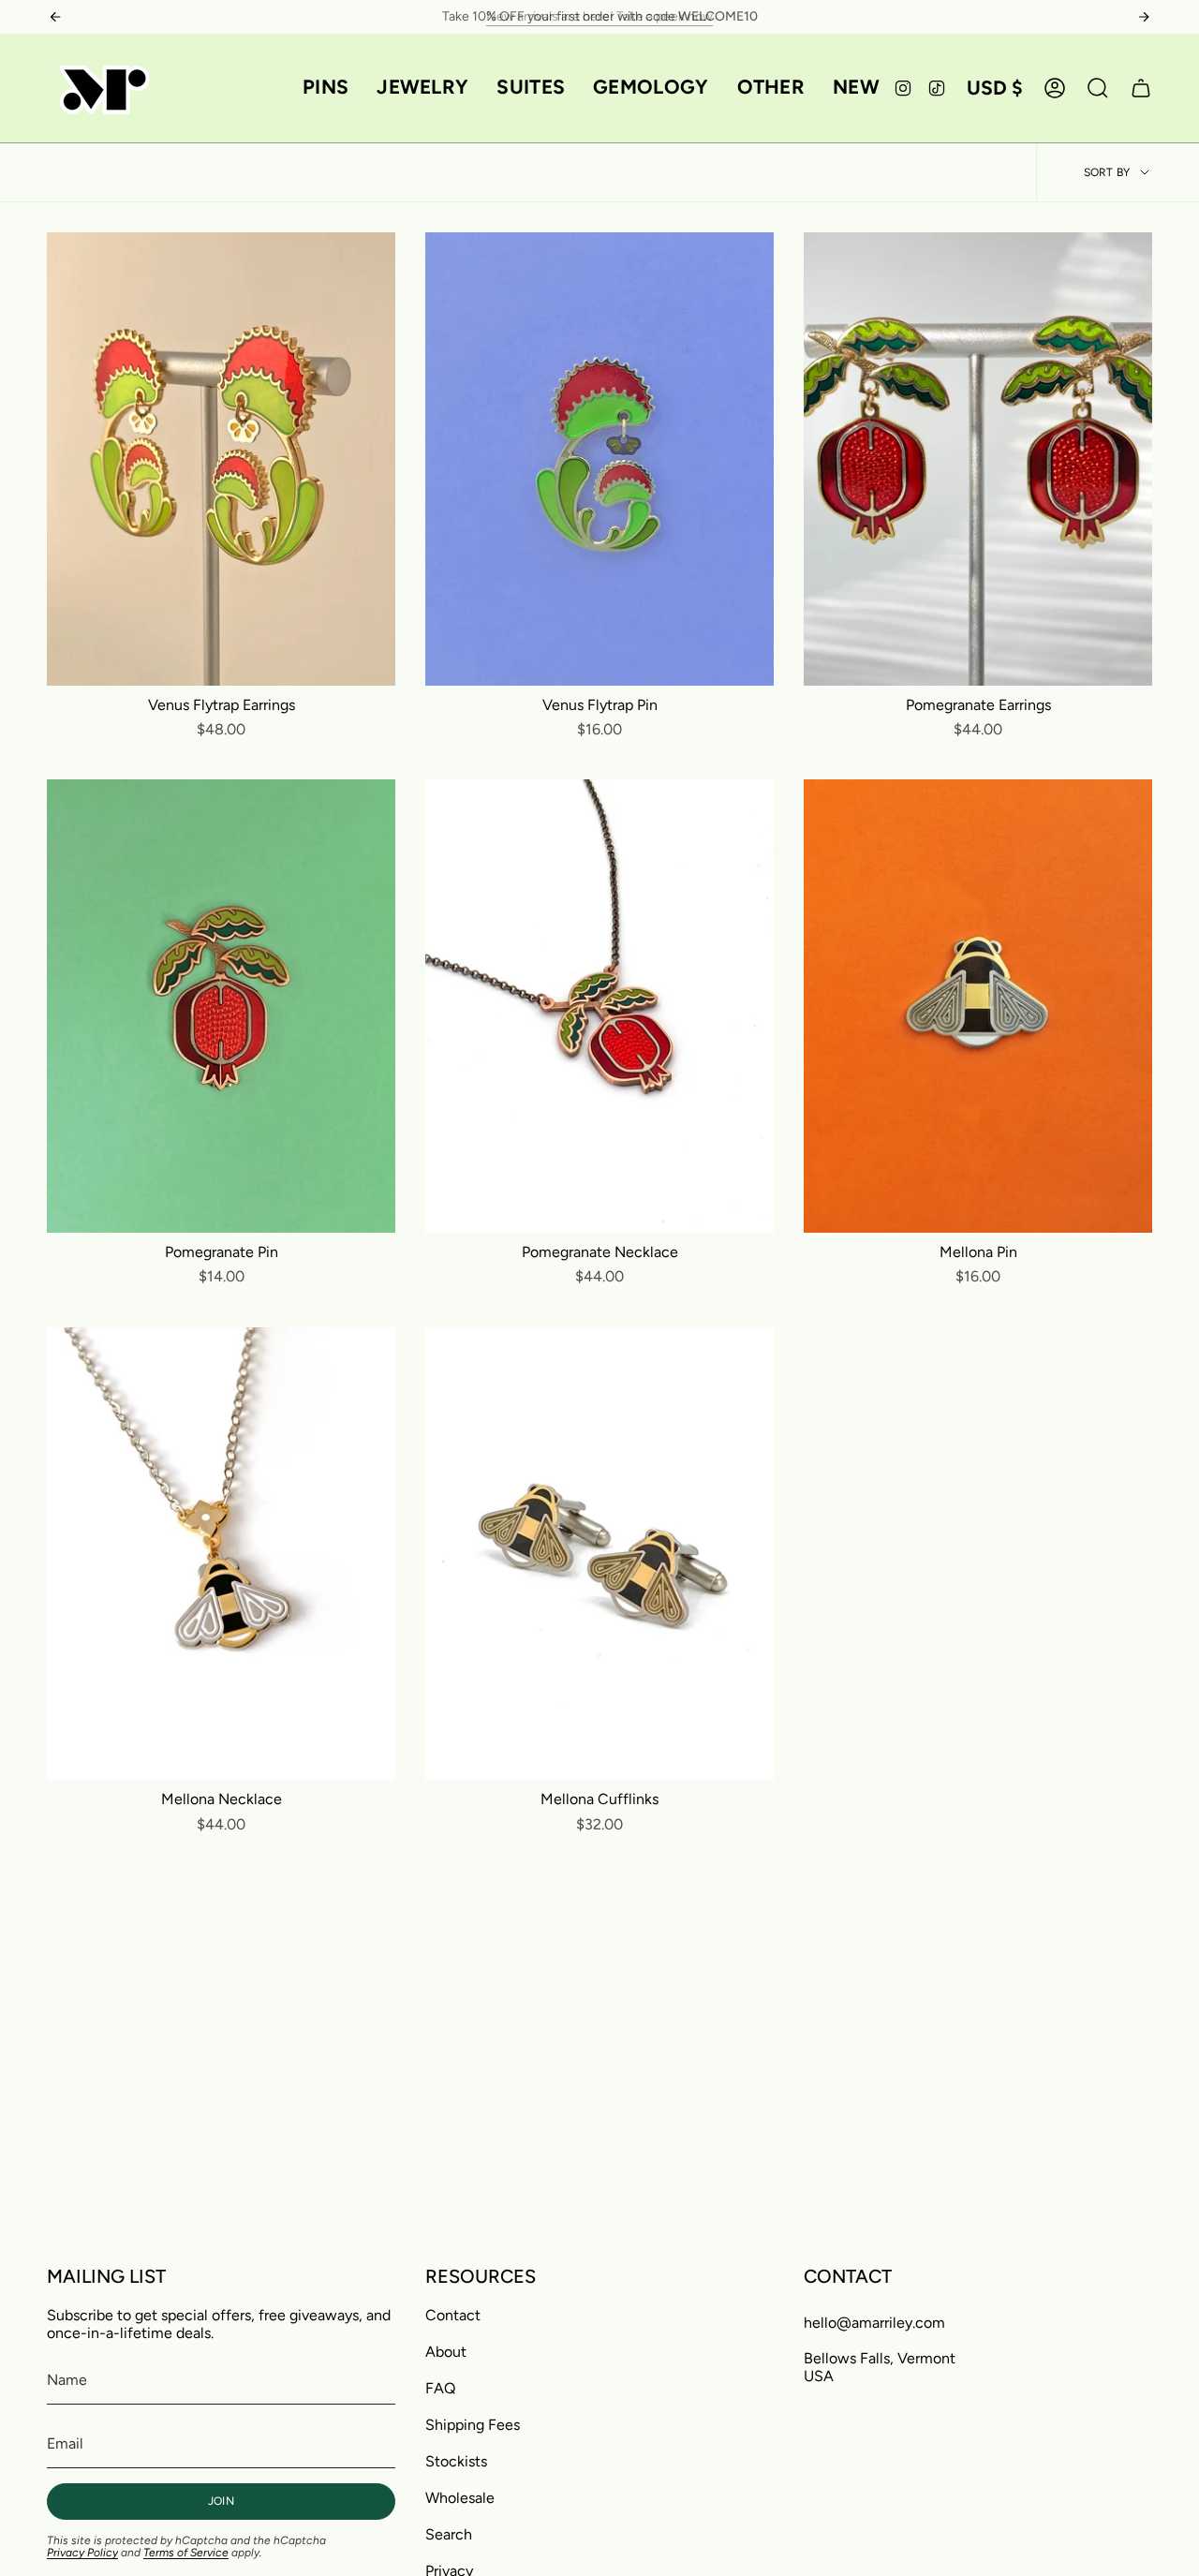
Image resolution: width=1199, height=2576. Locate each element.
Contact (453, 2315)
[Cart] (1141, 88)
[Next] (1144, 17)
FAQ (440, 2388)
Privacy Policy (82, 2553)
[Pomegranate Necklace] (599, 1006)
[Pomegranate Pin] (221, 1006)
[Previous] (55, 17)
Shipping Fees (473, 2425)
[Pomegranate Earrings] (978, 459)
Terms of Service (186, 2553)
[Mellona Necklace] (221, 1554)
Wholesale (460, 2498)
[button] (326, 88)
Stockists (456, 2461)
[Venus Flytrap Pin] (599, 459)
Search (449, 2534)
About (446, 2352)
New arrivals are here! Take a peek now (599, 16)
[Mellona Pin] (978, 1006)
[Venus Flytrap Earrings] (221, 459)
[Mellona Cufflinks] (599, 1554)
